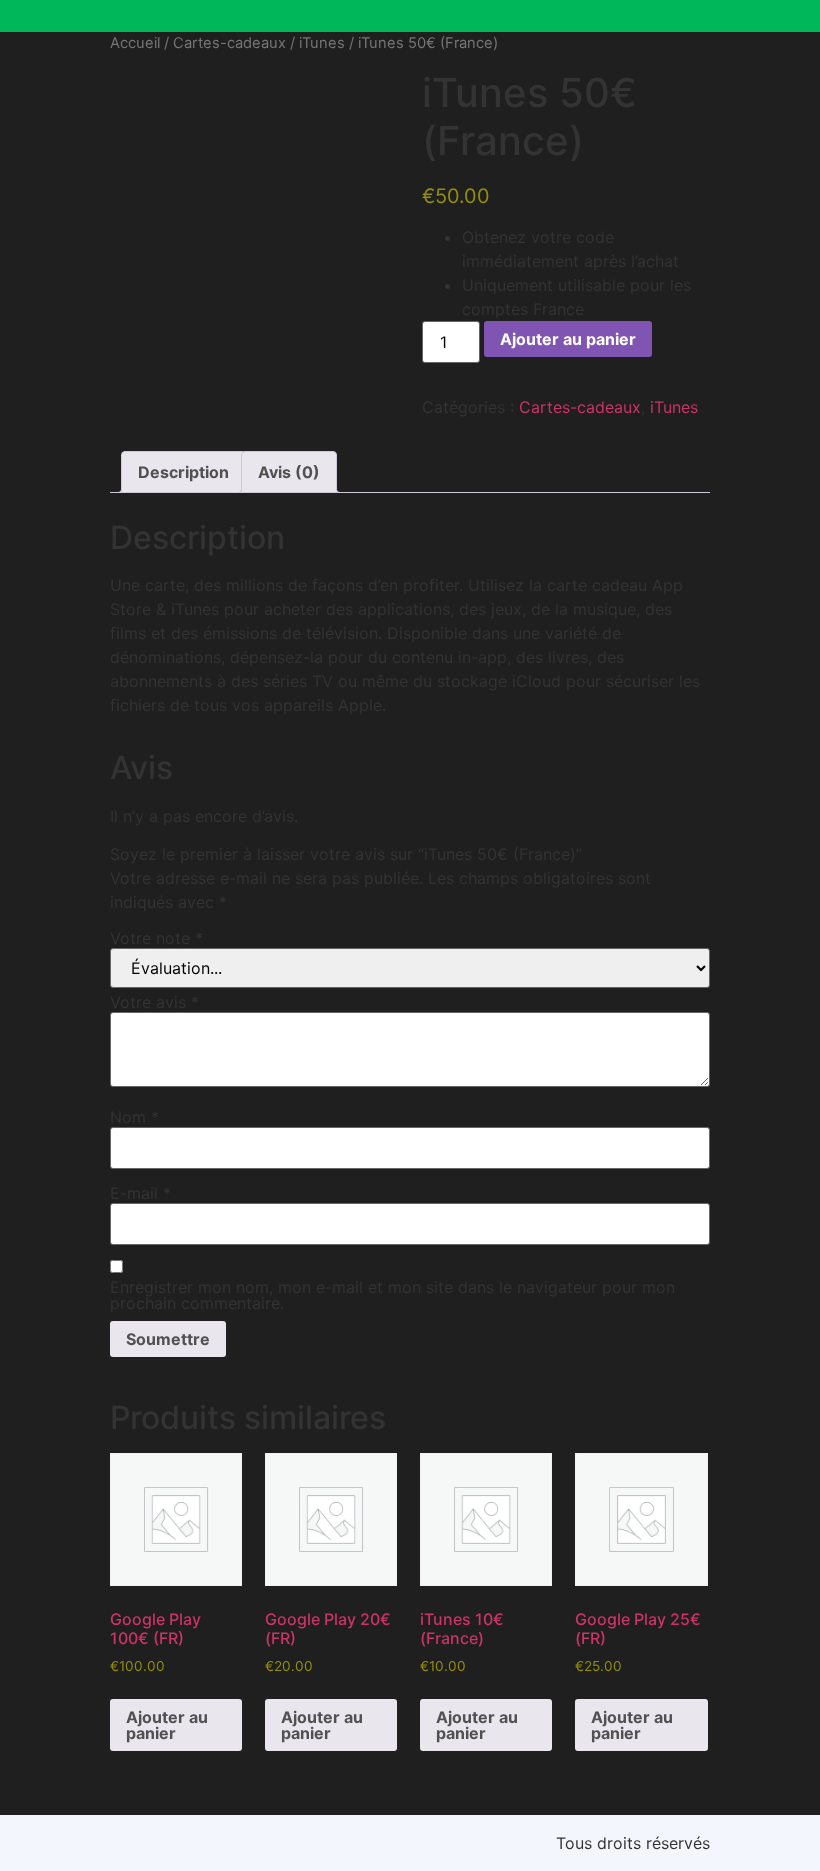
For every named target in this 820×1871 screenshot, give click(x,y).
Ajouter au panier (568, 339)
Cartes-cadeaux (229, 43)
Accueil (135, 43)
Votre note (156, 938)
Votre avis (154, 1002)
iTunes (322, 43)
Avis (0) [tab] (289, 472)
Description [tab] (183, 472)
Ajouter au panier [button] (167, 1725)
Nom (134, 1117)
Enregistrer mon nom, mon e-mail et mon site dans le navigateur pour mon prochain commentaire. (392, 1295)
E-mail (140, 1193)
